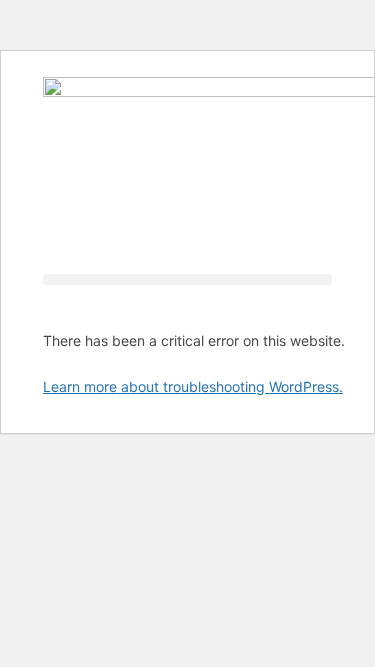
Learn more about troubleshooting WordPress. (193, 386)
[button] (187, 279)
